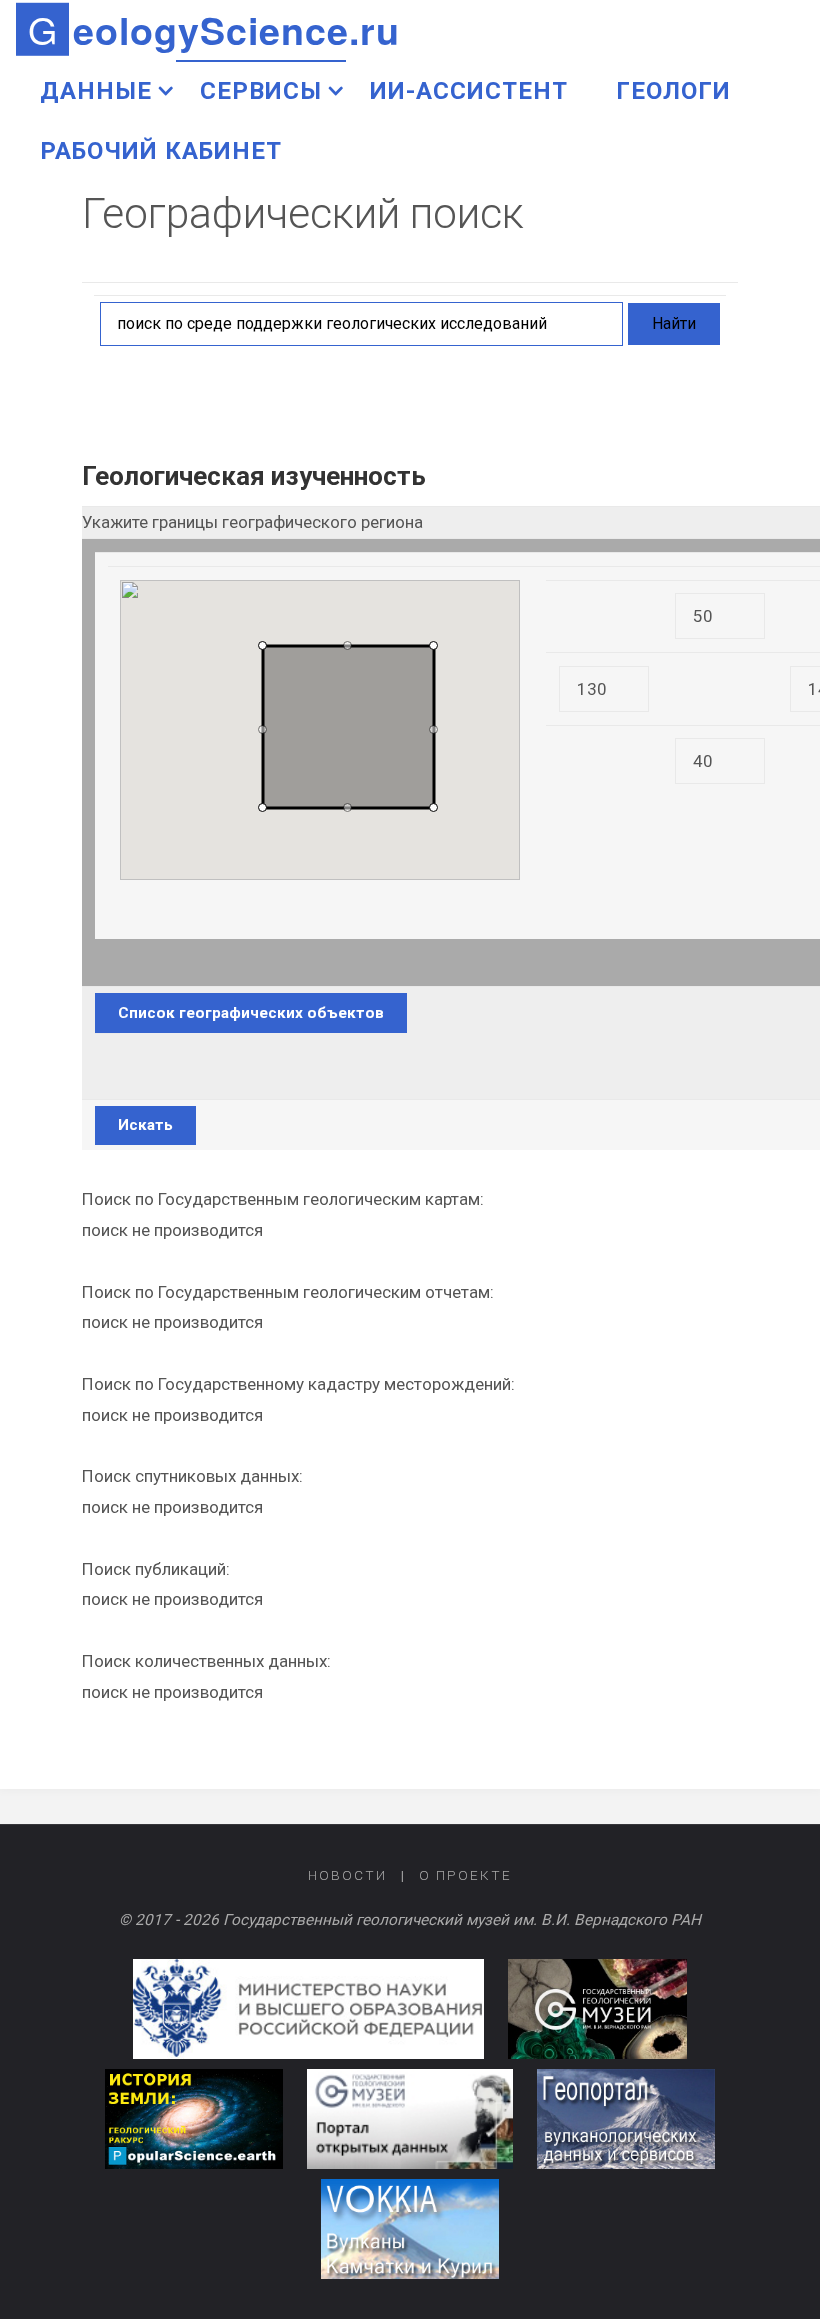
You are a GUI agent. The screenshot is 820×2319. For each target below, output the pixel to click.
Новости (347, 1875)
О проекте (465, 1875)
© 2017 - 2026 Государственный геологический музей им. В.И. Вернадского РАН (410, 1920)
